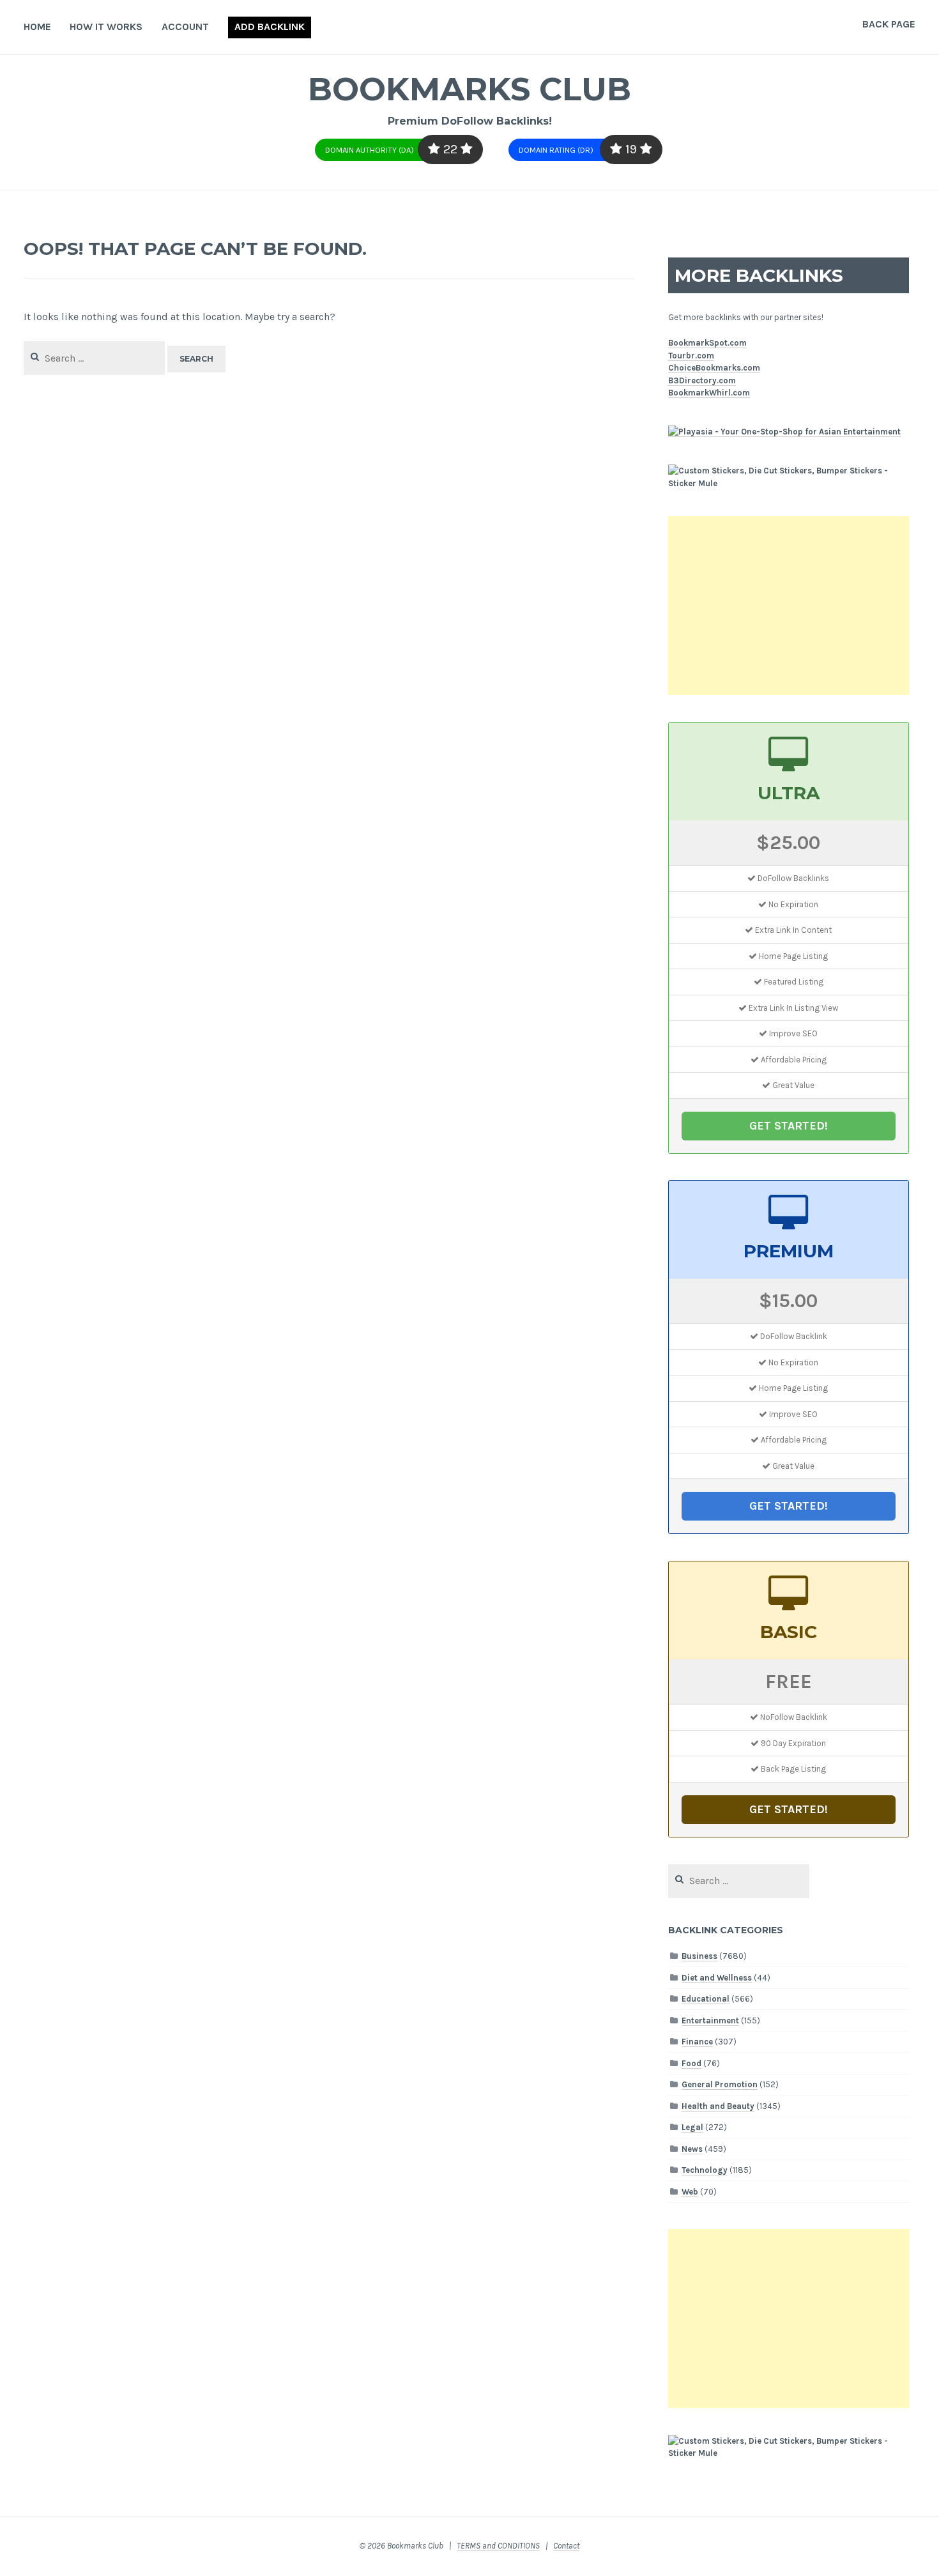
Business (699, 1956)
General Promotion (720, 2084)
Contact (566, 2546)
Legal (692, 2127)
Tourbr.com (691, 356)
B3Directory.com (702, 380)
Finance (697, 2042)
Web (690, 2192)
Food (691, 2063)
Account (185, 27)
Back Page (889, 24)
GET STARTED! (789, 1126)
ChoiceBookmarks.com (714, 368)
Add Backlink (270, 27)
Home (37, 27)
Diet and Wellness (717, 1978)
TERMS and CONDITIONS (498, 2546)
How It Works (106, 27)
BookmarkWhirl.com (709, 393)
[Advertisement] (789, 606)
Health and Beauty (718, 2106)
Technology (705, 2170)
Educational (706, 1999)
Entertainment (710, 2020)
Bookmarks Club (469, 89)
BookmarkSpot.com (707, 343)
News (692, 2149)
